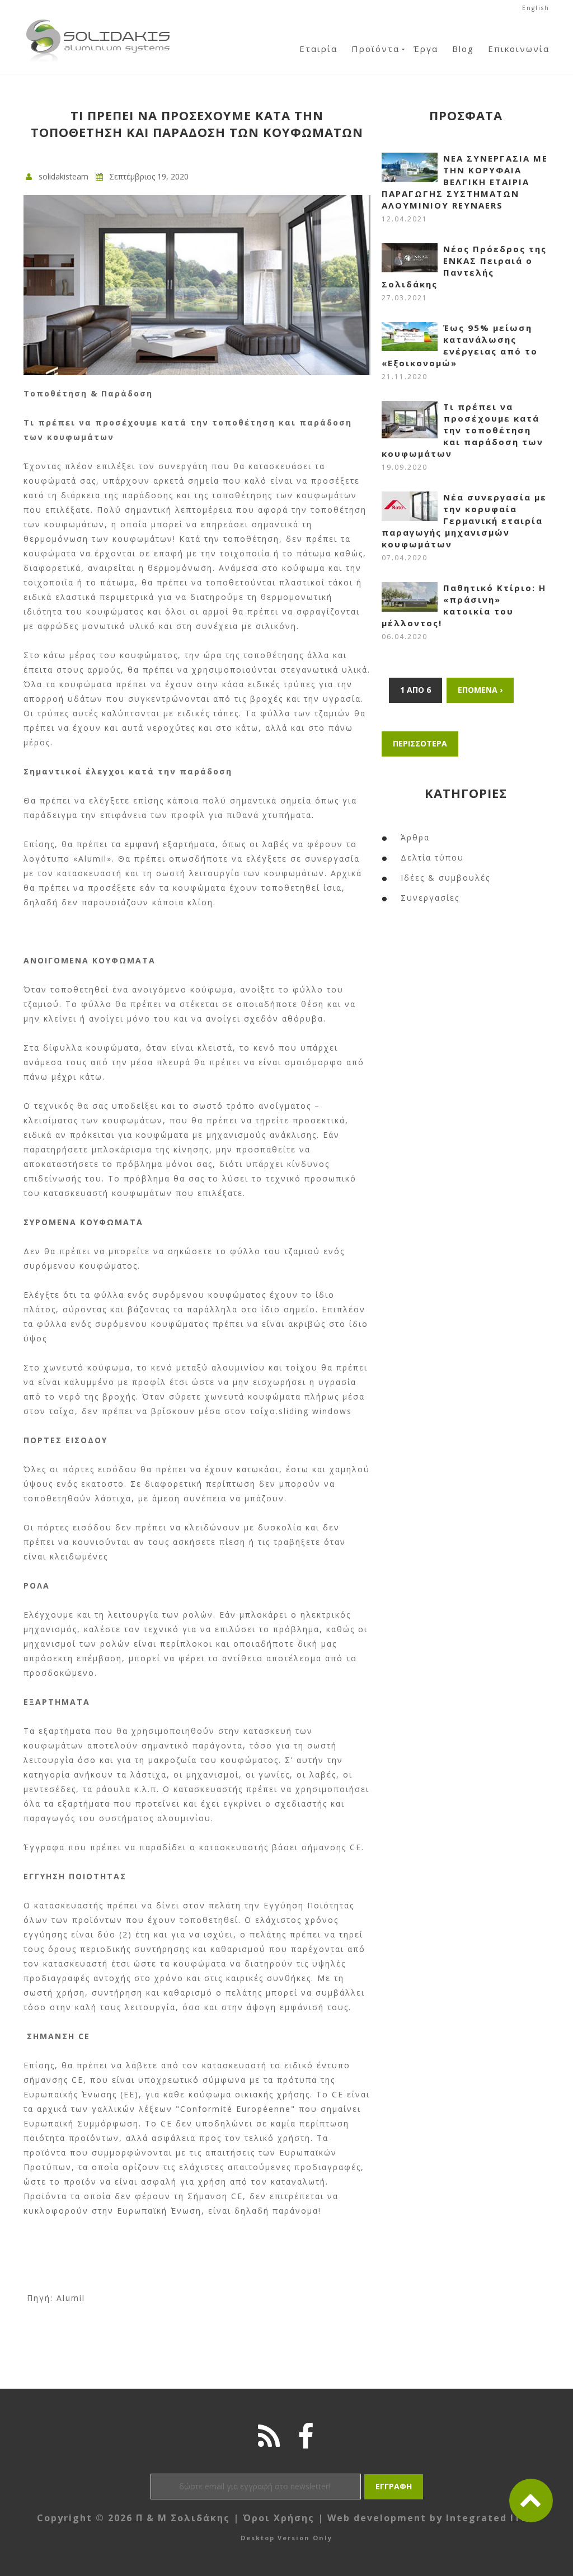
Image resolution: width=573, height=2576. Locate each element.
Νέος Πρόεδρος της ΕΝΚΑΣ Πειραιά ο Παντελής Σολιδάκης (464, 266)
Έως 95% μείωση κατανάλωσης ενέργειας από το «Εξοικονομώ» (460, 345)
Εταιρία (318, 49)
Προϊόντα (375, 49)
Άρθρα (415, 837)
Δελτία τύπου (432, 857)
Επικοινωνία (519, 49)
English (536, 8)
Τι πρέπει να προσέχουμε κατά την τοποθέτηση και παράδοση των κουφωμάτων (462, 430)
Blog (463, 49)
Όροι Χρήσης (279, 2518)
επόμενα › (480, 690)
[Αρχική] (98, 22)
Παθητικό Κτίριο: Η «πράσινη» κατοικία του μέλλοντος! (464, 605)
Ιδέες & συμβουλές (445, 878)
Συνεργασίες (430, 898)
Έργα (426, 49)
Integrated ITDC (491, 2518)
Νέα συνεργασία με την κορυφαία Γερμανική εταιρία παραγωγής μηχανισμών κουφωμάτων (464, 521)
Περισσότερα (420, 743)
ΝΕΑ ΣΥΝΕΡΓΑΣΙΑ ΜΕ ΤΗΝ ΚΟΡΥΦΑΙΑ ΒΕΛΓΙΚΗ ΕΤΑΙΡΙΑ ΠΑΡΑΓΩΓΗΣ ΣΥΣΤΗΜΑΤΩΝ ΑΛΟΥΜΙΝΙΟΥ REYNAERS (465, 182)
